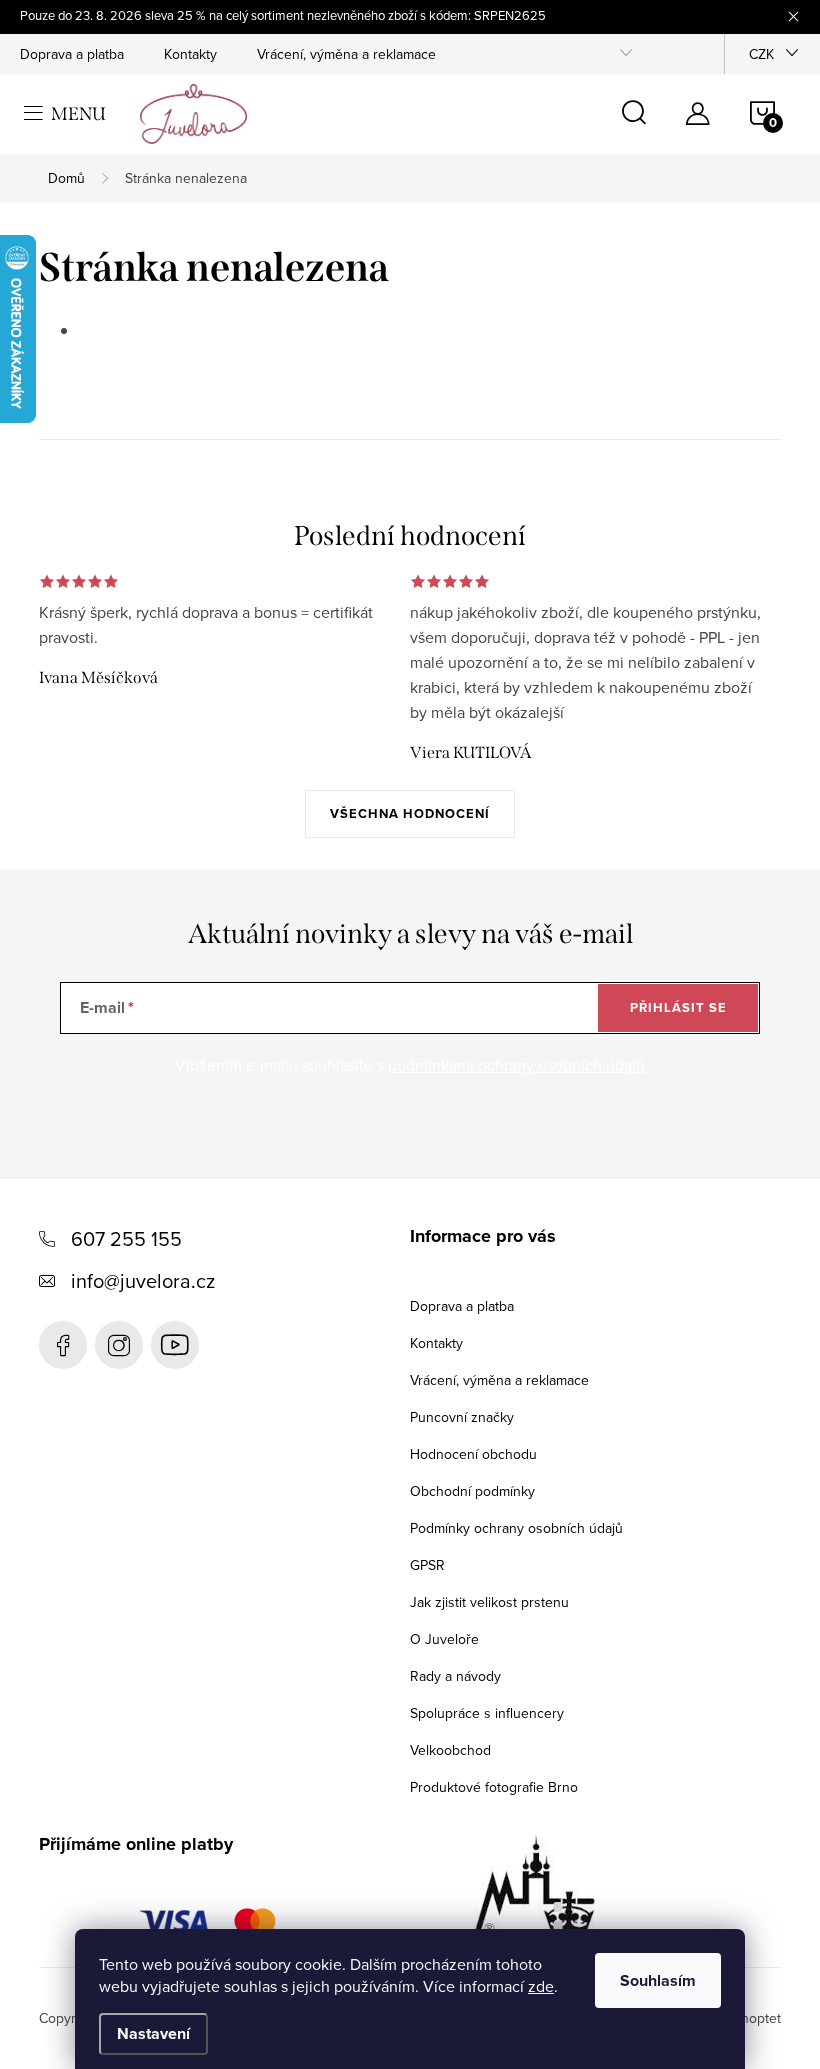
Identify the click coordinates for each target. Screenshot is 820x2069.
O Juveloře (444, 1639)
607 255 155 (126, 1238)
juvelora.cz (119, 1345)
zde (541, 1986)
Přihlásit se (678, 1007)
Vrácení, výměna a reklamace (346, 54)
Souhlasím (658, 1980)
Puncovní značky (462, 1417)
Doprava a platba (72, 54)
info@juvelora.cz (143, 1280)
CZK (761, 54)
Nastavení (153, 2033)
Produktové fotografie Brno (494, 1787)
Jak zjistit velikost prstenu (489, 1602)
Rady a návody (455, 1676)
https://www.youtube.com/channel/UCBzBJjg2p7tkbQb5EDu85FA (175, 1345)
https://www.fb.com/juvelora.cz (63, 1345)
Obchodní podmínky (472, 1491)
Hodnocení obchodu (473, 1454)
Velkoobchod (450, 1750)
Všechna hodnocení (410, 813)
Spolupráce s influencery (487, 1713)
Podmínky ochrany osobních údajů (516, 1528)
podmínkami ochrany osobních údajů (516, 1065)
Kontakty (190, 54)
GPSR (427, 1565)
